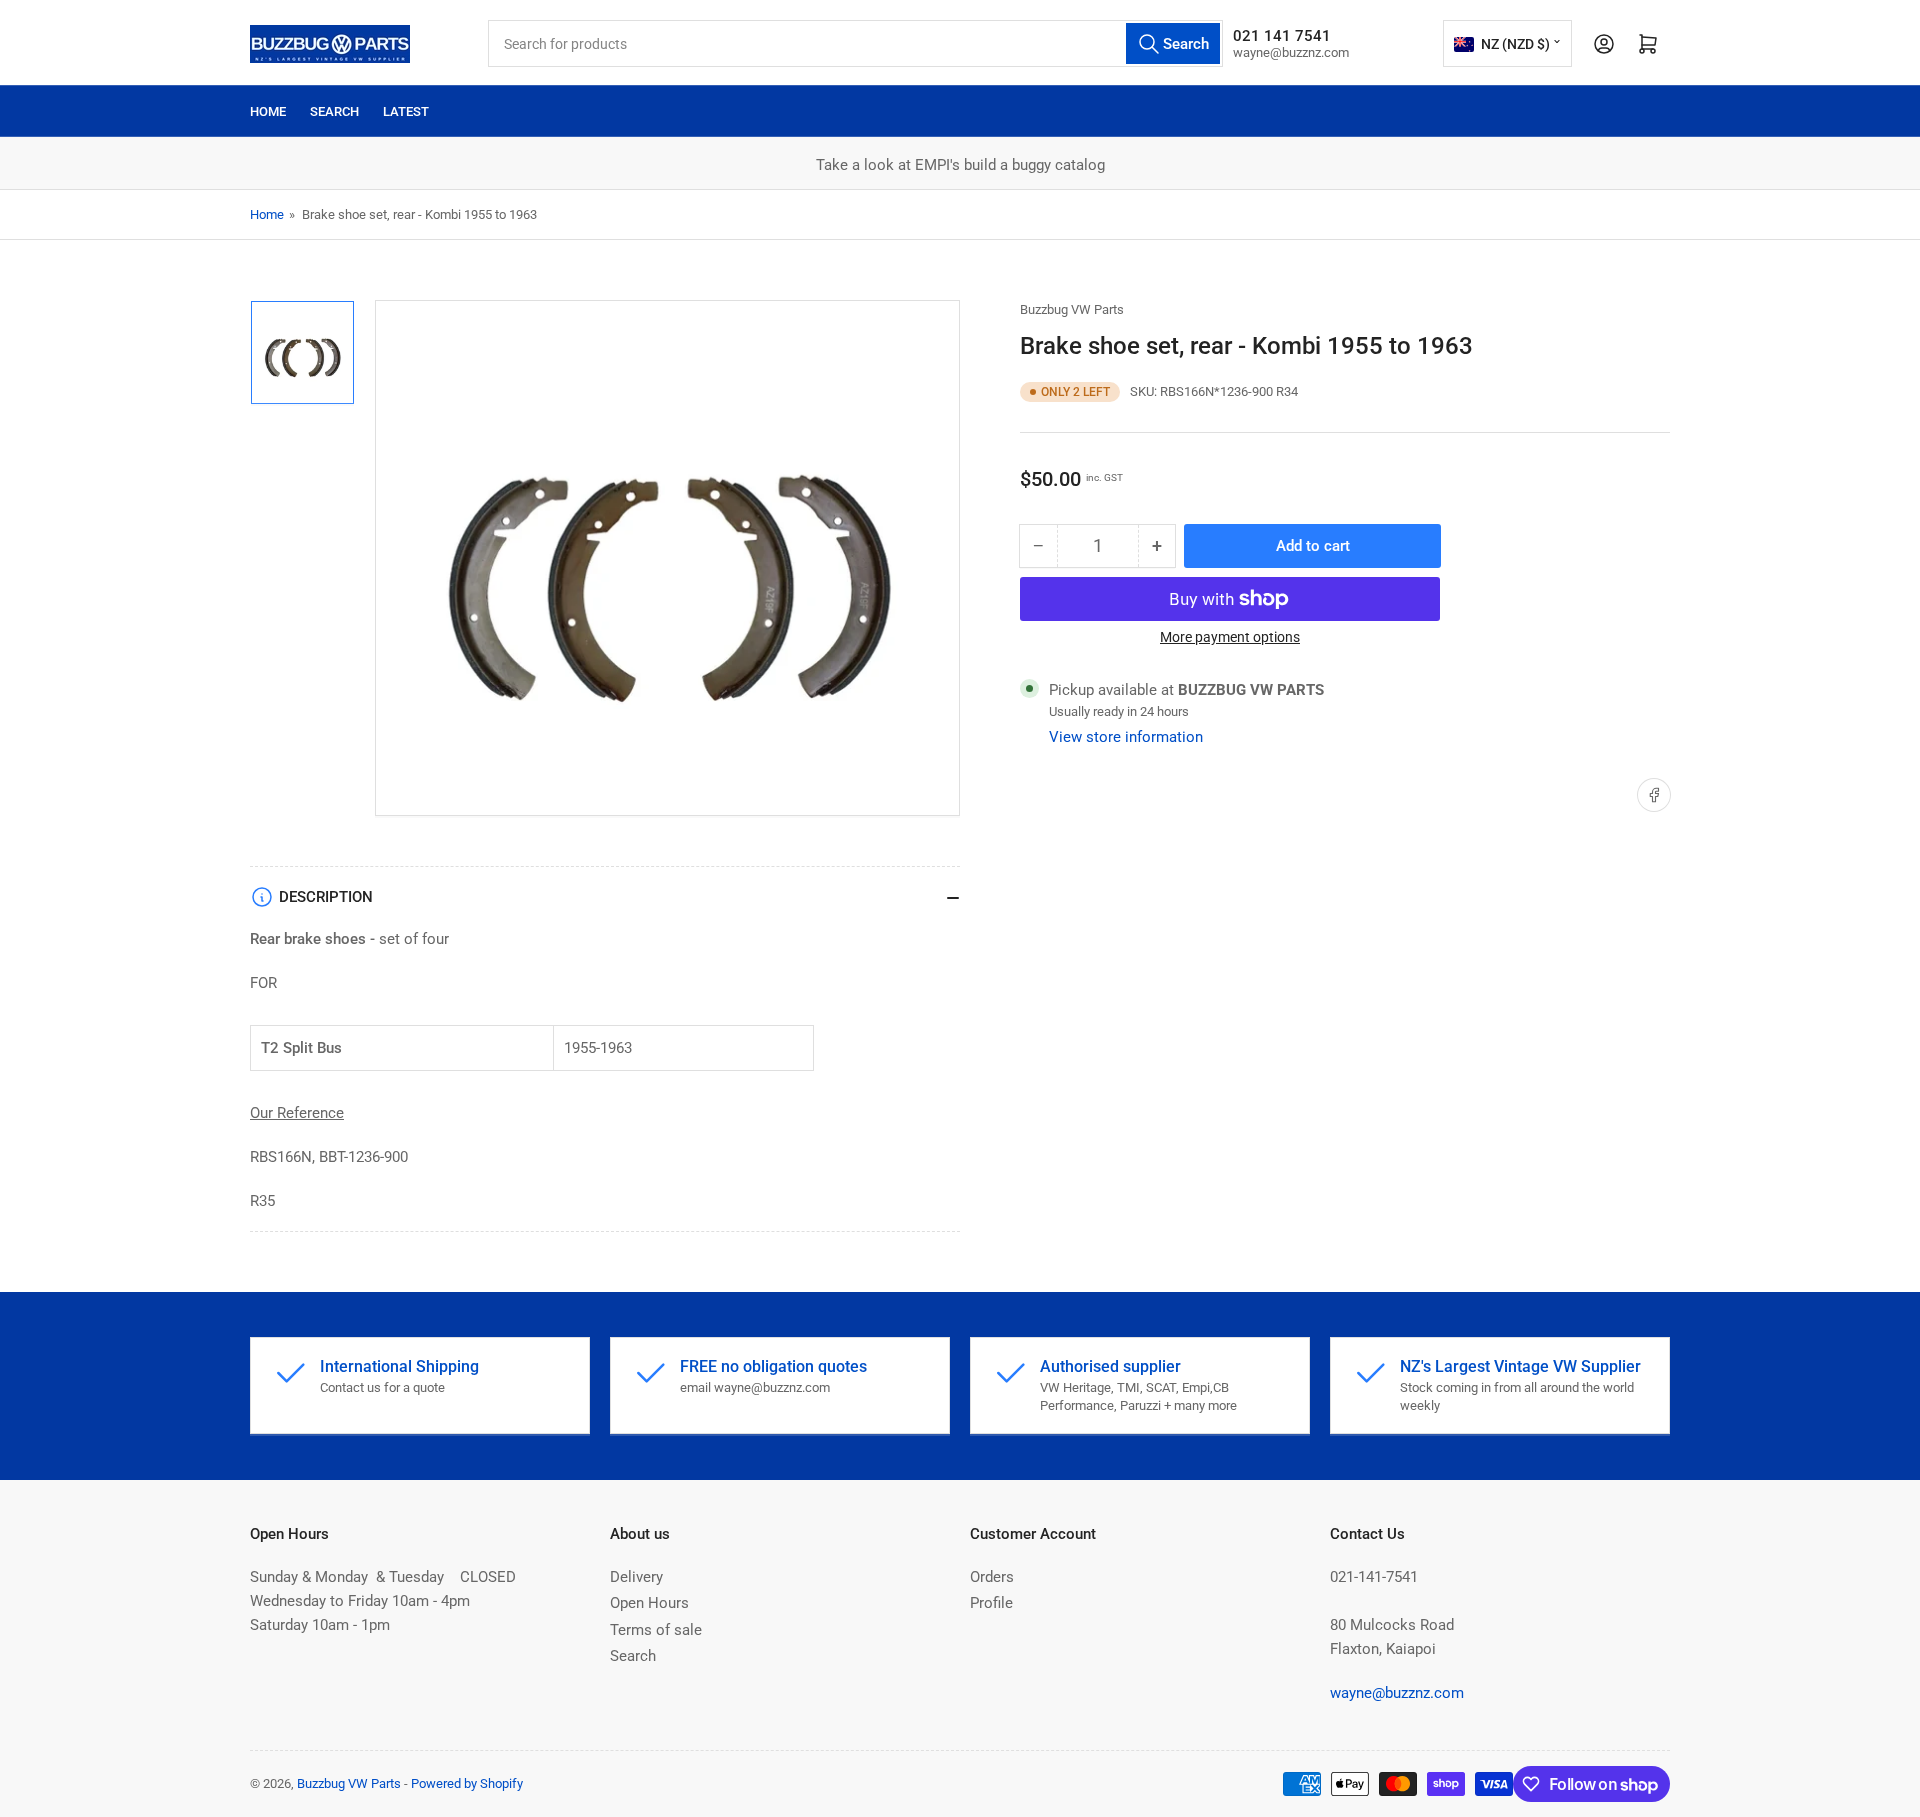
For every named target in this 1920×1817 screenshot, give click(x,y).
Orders (992, 1577)
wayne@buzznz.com (1397, 1693)
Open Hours (649, 1603)
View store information (1126, 737)
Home (268, 111)
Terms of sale (656, 1630)
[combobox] (855, 43)
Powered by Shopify (467, 1783)
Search (334, 111)
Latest (406, 111)
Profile (991, 1603)
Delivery (636, 1577)
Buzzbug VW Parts (1072, 309)
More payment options (1230, 637)
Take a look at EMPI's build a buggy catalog (960, 165)
